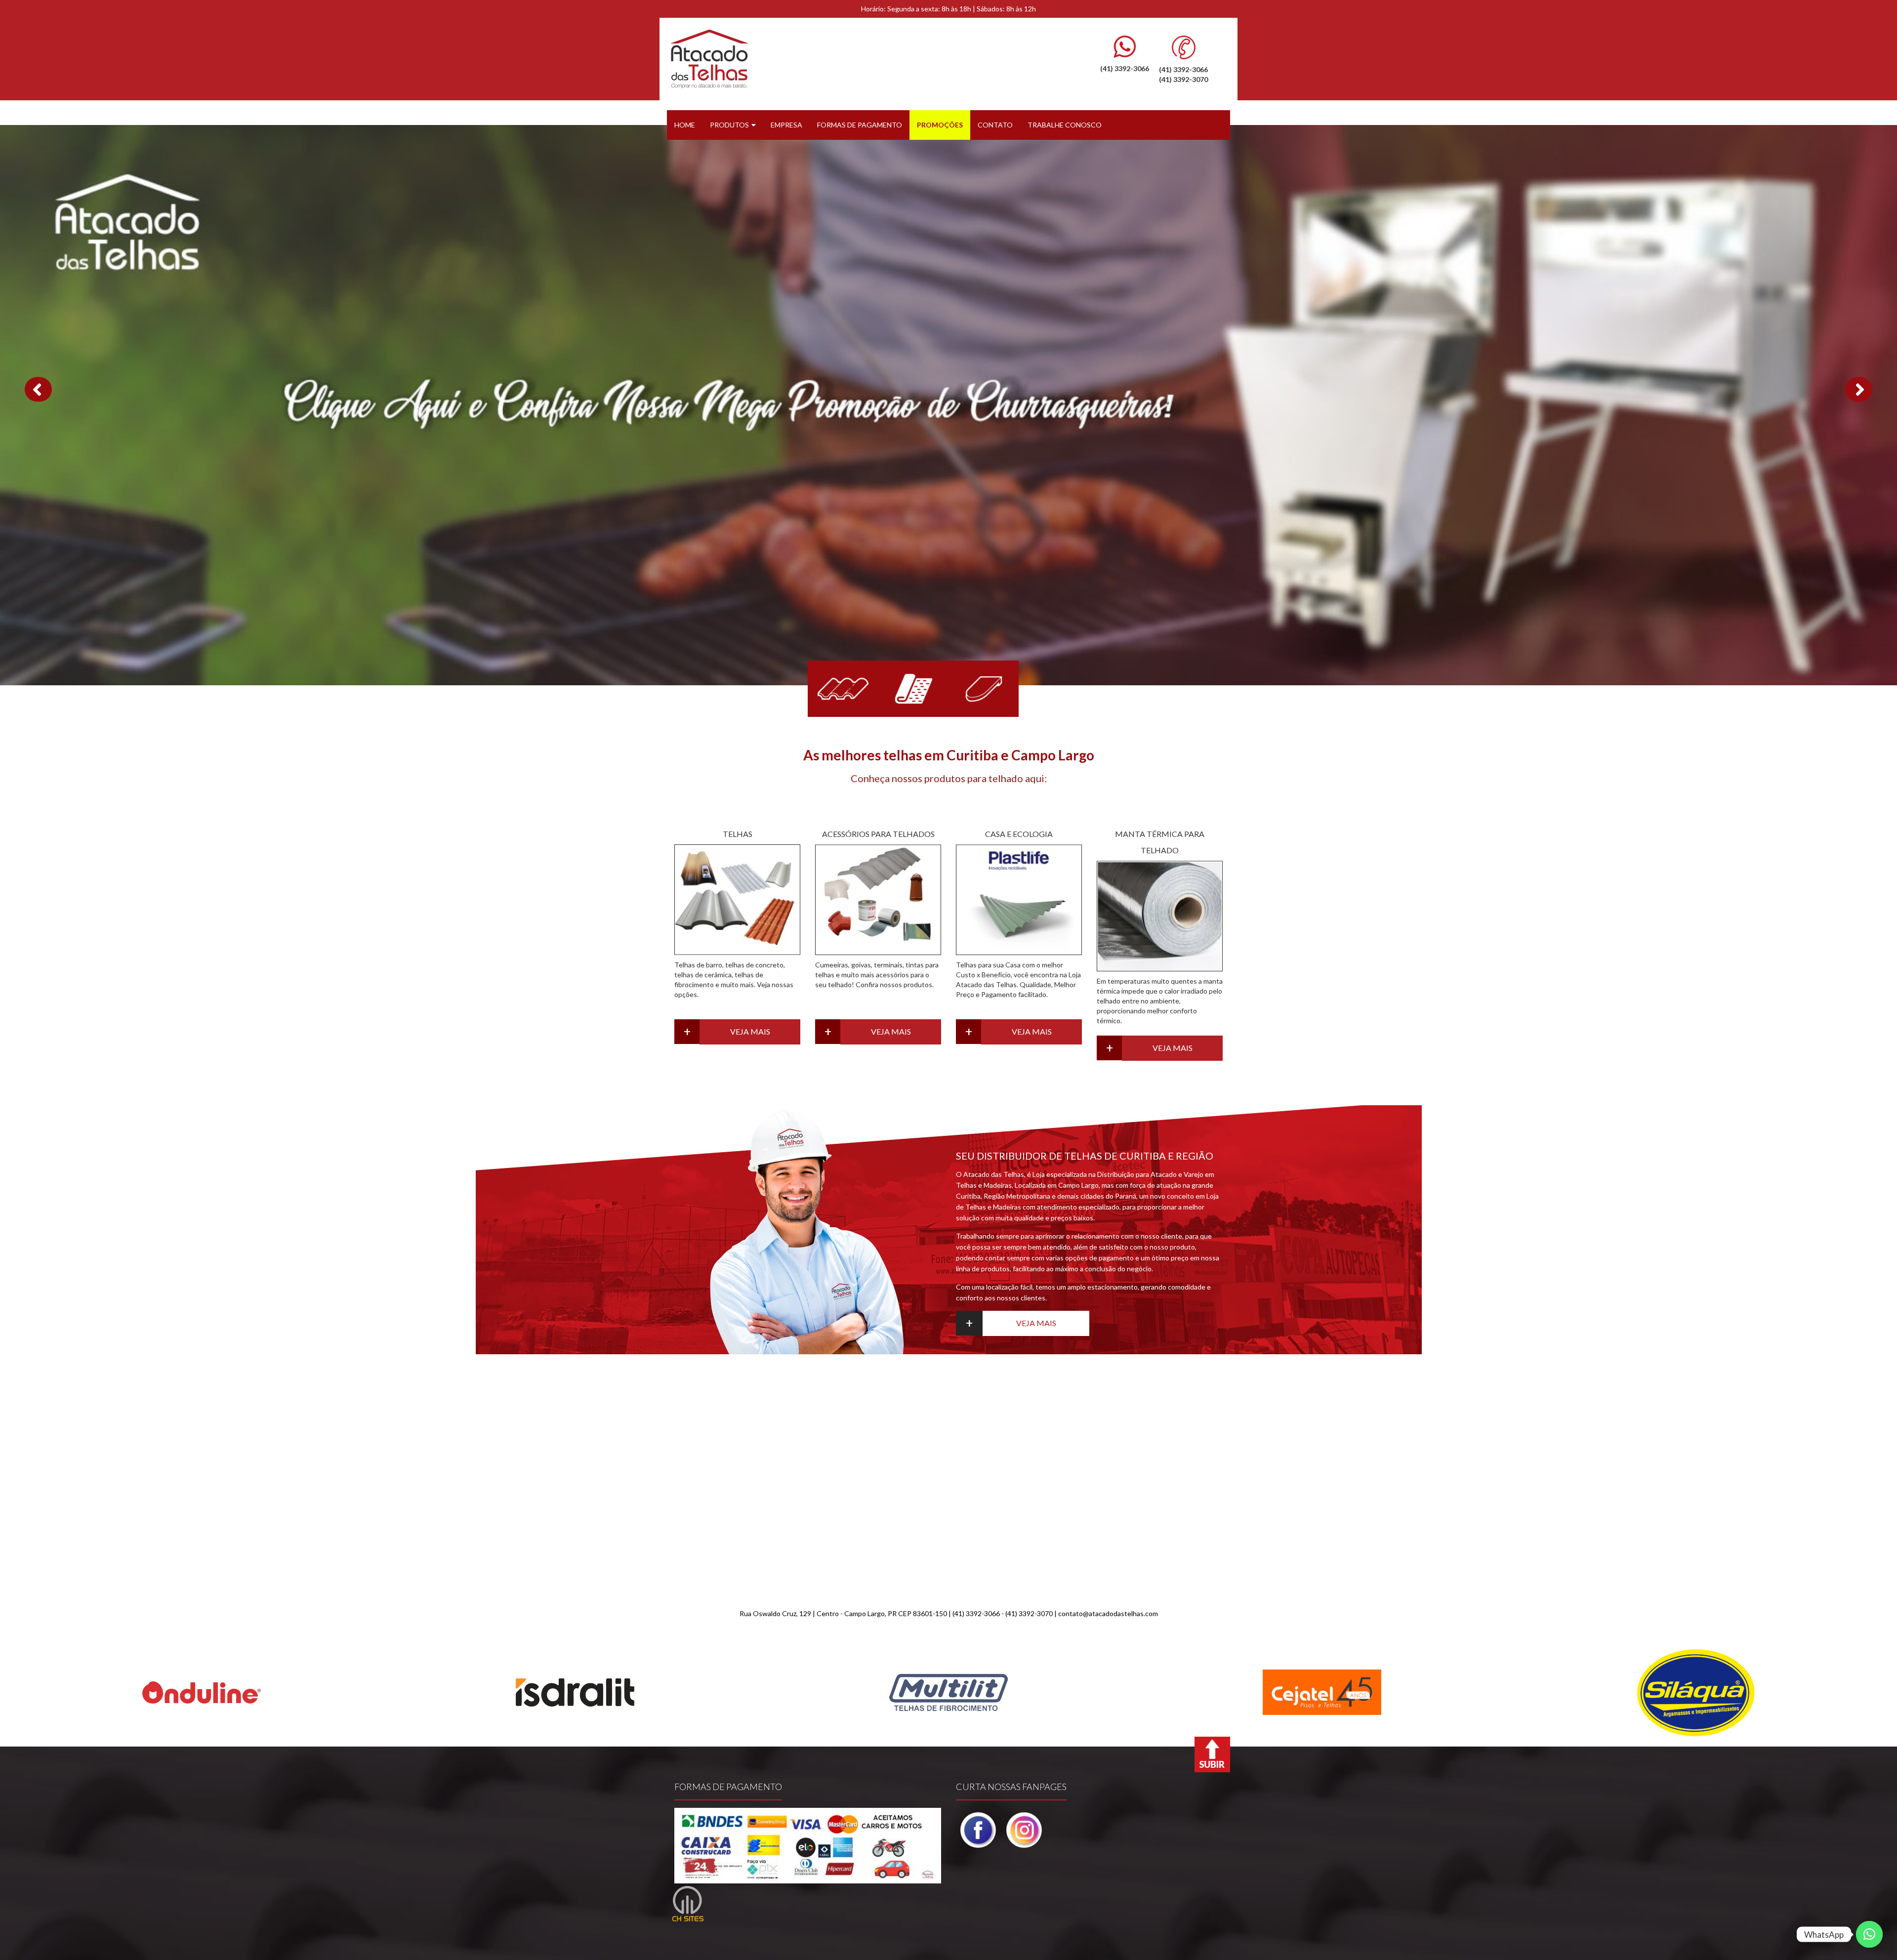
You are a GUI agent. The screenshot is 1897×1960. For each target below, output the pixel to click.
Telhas (738, 835)
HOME (685, 125)
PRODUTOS (729, 125)
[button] (38, 390)
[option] (202, 1693)
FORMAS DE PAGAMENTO (860, 125)
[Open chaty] (1869, 1934)
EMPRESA (786, 125)
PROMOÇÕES (940, 125)
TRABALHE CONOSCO (1065, 125)
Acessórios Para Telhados (878, 835)
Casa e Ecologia (1019, 835)
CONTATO (995, 125)
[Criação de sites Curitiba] (688, 1904)
